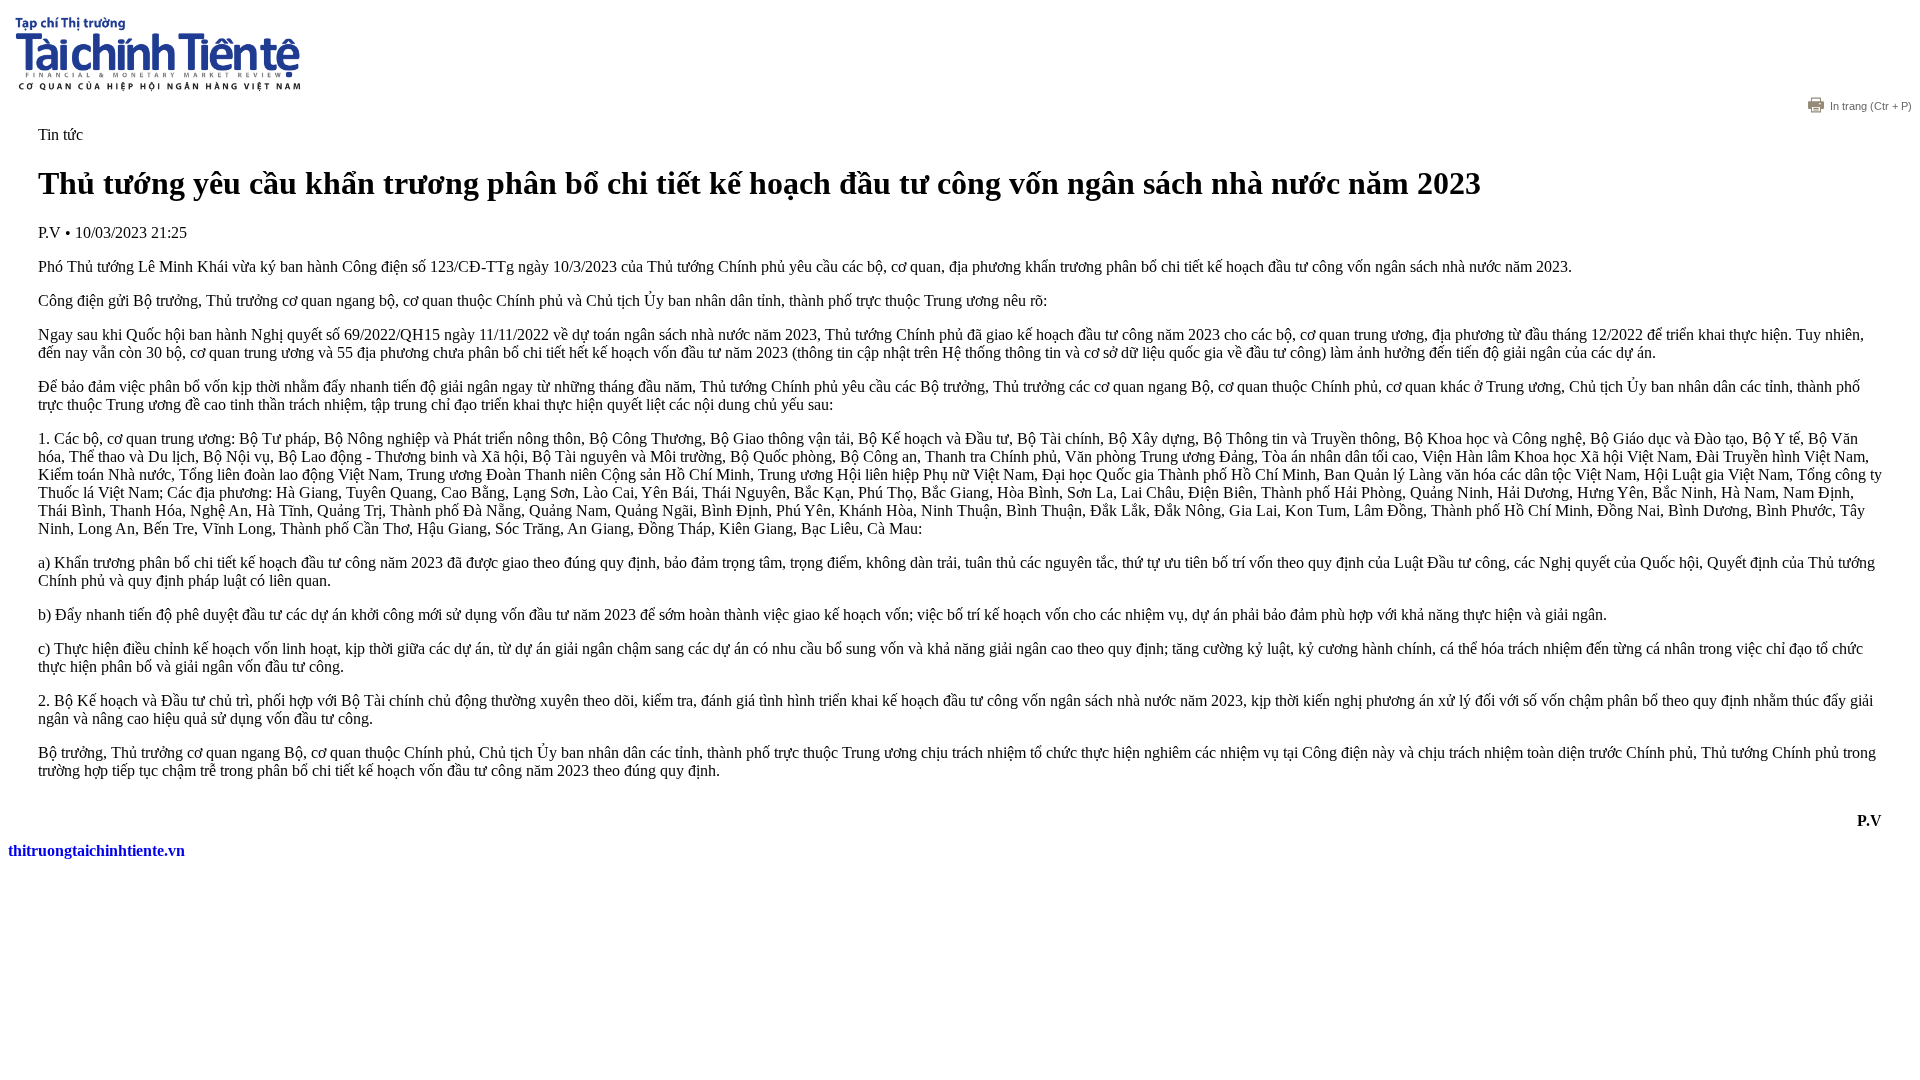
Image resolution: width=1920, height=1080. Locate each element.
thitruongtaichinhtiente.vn (96, 850)
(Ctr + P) (1871, 106)
